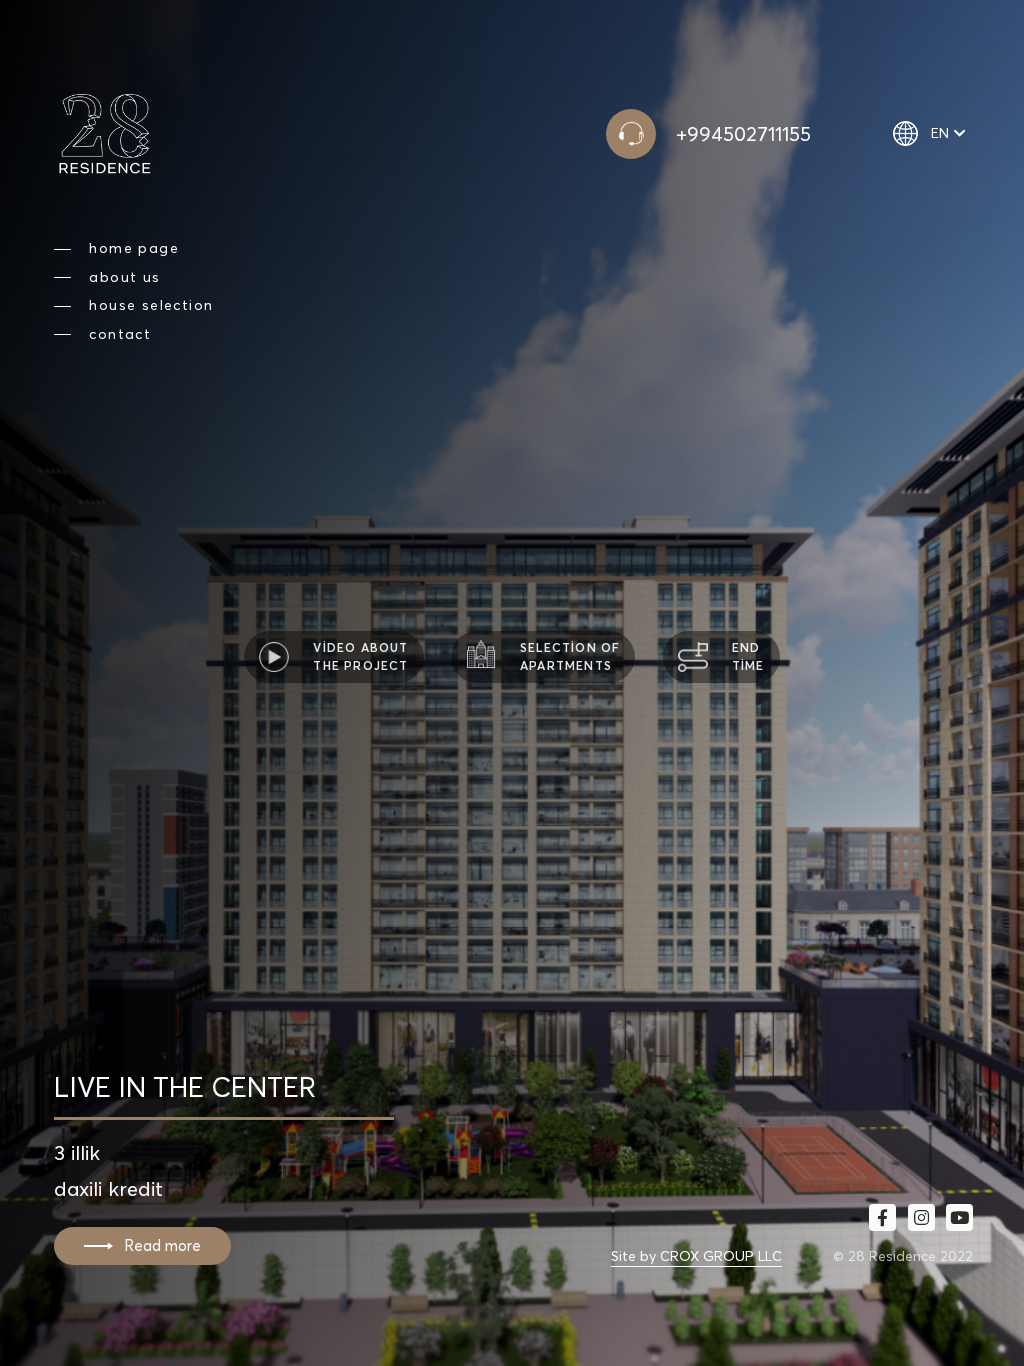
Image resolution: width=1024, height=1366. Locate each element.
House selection (151, 305)
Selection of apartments (570, 656)
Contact (120, 334)
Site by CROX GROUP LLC (696, 1256)
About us (124, 277)
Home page (134, 248)
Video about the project (360, 656)
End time (748, 656)
